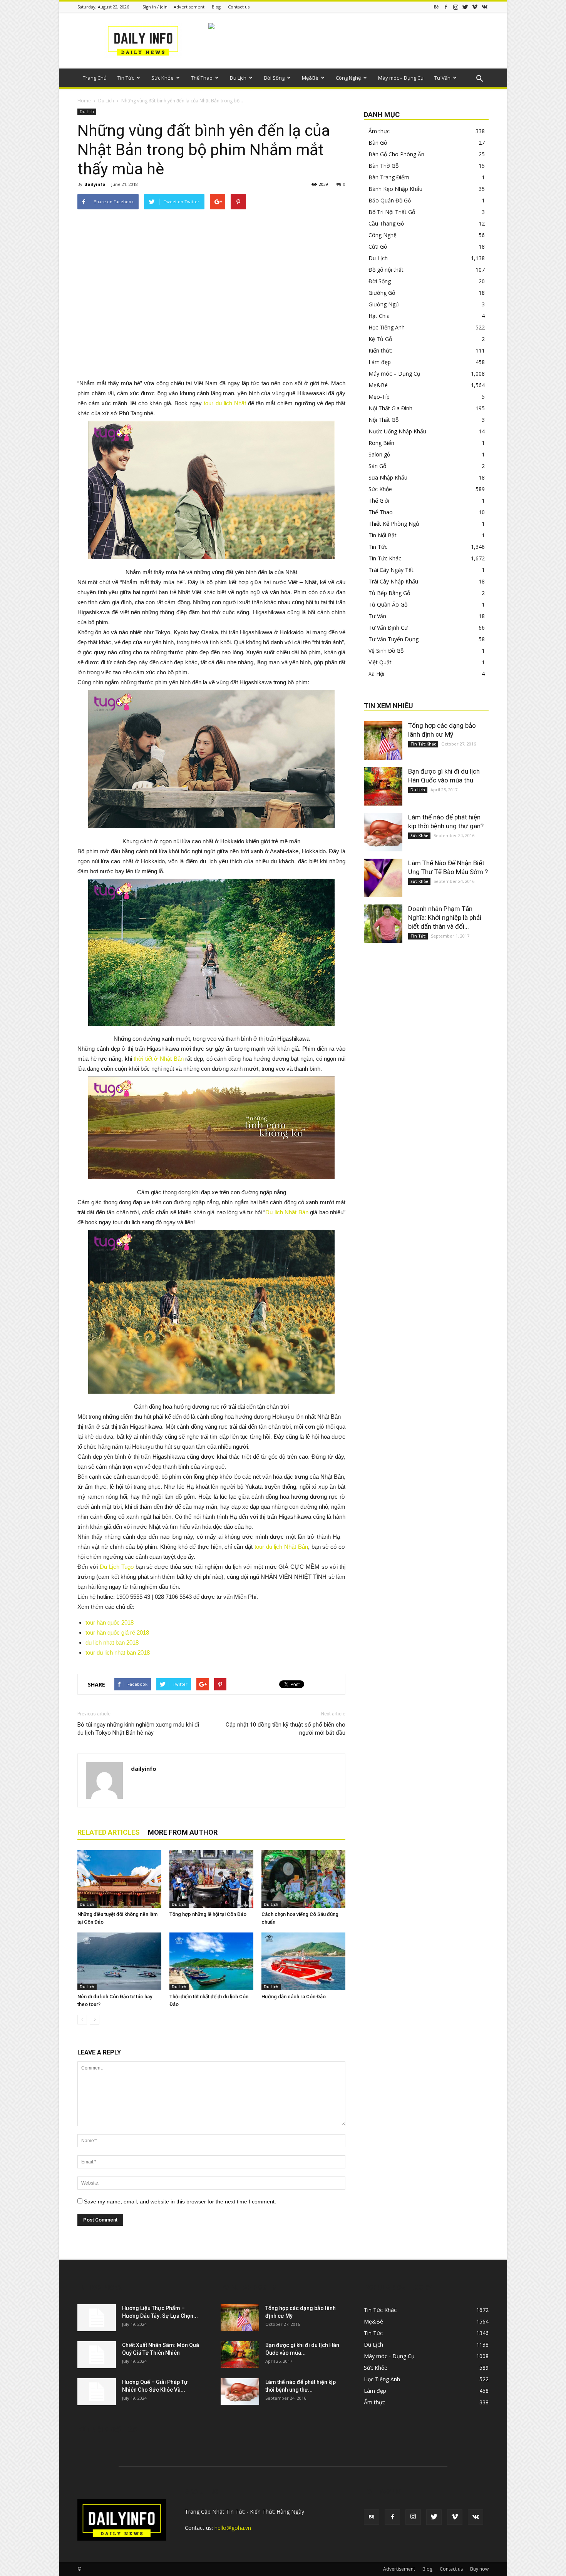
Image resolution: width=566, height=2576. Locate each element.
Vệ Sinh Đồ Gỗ (386, 651)
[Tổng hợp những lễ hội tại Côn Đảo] (211, 1879)
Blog (216, 7)
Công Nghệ (348, 78)
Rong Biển (381, 443)
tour (260, 1547)
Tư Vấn (442, 78)
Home (84, 101)
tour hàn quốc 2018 (110, 1622)
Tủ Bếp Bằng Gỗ (389, 593)
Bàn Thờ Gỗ (383, 166)
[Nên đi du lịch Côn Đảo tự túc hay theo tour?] (119, 1961)
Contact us (239, 7)
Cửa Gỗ (378, 247)
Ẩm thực (379, 131)
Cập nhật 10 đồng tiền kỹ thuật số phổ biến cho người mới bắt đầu (286, 1729)
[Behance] (436, 7)
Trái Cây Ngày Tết (391, 570)
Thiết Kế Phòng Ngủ (394, 524)
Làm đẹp (380, 362)
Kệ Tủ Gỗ (380, 339)
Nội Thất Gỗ (383, 420)
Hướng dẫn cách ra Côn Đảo (294, 1997)
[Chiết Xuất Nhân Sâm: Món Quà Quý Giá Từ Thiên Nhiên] (97, 2355)
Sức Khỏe (162, 78)
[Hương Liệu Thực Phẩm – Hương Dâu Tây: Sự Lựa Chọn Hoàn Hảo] (97, 2318)
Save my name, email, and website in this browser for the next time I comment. (180, 2202)
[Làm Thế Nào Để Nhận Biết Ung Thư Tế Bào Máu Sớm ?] (383, 878)
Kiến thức (380, 350)
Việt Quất (380, 662)
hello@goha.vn (233, 2528)
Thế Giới (379, 501)
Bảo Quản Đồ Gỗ (390, 200)
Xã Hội (376, 674)
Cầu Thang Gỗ (386, 223)
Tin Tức (126, 78)
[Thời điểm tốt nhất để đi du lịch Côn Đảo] (211, 1961)
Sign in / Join (155, 7)
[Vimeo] (475, 7)
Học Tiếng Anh (387, 327)
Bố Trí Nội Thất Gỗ (392, 212)
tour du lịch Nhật (225, 403)
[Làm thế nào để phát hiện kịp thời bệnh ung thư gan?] (383, 832)
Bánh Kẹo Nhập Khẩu (395, 189)
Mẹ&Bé (310, 78)
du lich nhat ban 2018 (112, 1642)
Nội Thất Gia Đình (390, 408)
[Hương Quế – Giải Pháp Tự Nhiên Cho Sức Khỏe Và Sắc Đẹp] (97, 2392)
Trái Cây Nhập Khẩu (393, 581)
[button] (479, 79)
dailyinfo (95, 184)
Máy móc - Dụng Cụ (389, 2356)
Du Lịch (238, 78)
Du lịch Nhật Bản (287, 1212)
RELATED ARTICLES (109, 1832)
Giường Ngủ (384, 304)
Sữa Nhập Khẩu (388, 477)
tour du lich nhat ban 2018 (118, 1652)
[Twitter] (465, 7)
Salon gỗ (379, 454)
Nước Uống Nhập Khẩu (397, 431)
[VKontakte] (484, 7)
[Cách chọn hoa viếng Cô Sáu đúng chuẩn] (303, 1879)
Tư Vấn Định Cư (388, 628)
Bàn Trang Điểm (389, 177)
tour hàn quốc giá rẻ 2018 (117, 1632)
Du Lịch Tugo (117, 1567)
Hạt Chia (379, 316)
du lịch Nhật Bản (287, 1547)
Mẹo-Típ (379, 397)
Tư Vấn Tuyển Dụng (394, 639)
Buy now (479, 2569)
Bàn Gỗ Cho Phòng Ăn (396, 154)
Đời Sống (274, 78)
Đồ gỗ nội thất (386, 270)
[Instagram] (455, 7)
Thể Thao (202, 78)
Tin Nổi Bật (383, 535)
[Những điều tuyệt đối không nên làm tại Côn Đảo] (119, 1879)
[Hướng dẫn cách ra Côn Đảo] (303, 1961)
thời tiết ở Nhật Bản (159, 1059)
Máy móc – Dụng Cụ (401, 78)
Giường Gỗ (382, 293)
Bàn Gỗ (378, 143)
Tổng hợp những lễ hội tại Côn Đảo (208, 1914)
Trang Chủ (95, 78)
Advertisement (189, 7)
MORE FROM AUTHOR (183, 1832)
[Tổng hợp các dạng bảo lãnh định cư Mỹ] (383, 741)
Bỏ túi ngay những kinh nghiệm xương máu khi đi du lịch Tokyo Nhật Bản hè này (138, 1729)
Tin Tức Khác (385, 558)
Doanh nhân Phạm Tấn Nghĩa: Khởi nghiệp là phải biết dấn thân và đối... (445, 918)
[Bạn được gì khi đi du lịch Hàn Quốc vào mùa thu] (383, 786)
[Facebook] (446, 7)
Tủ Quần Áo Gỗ (388, 604)
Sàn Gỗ (377, 466)
